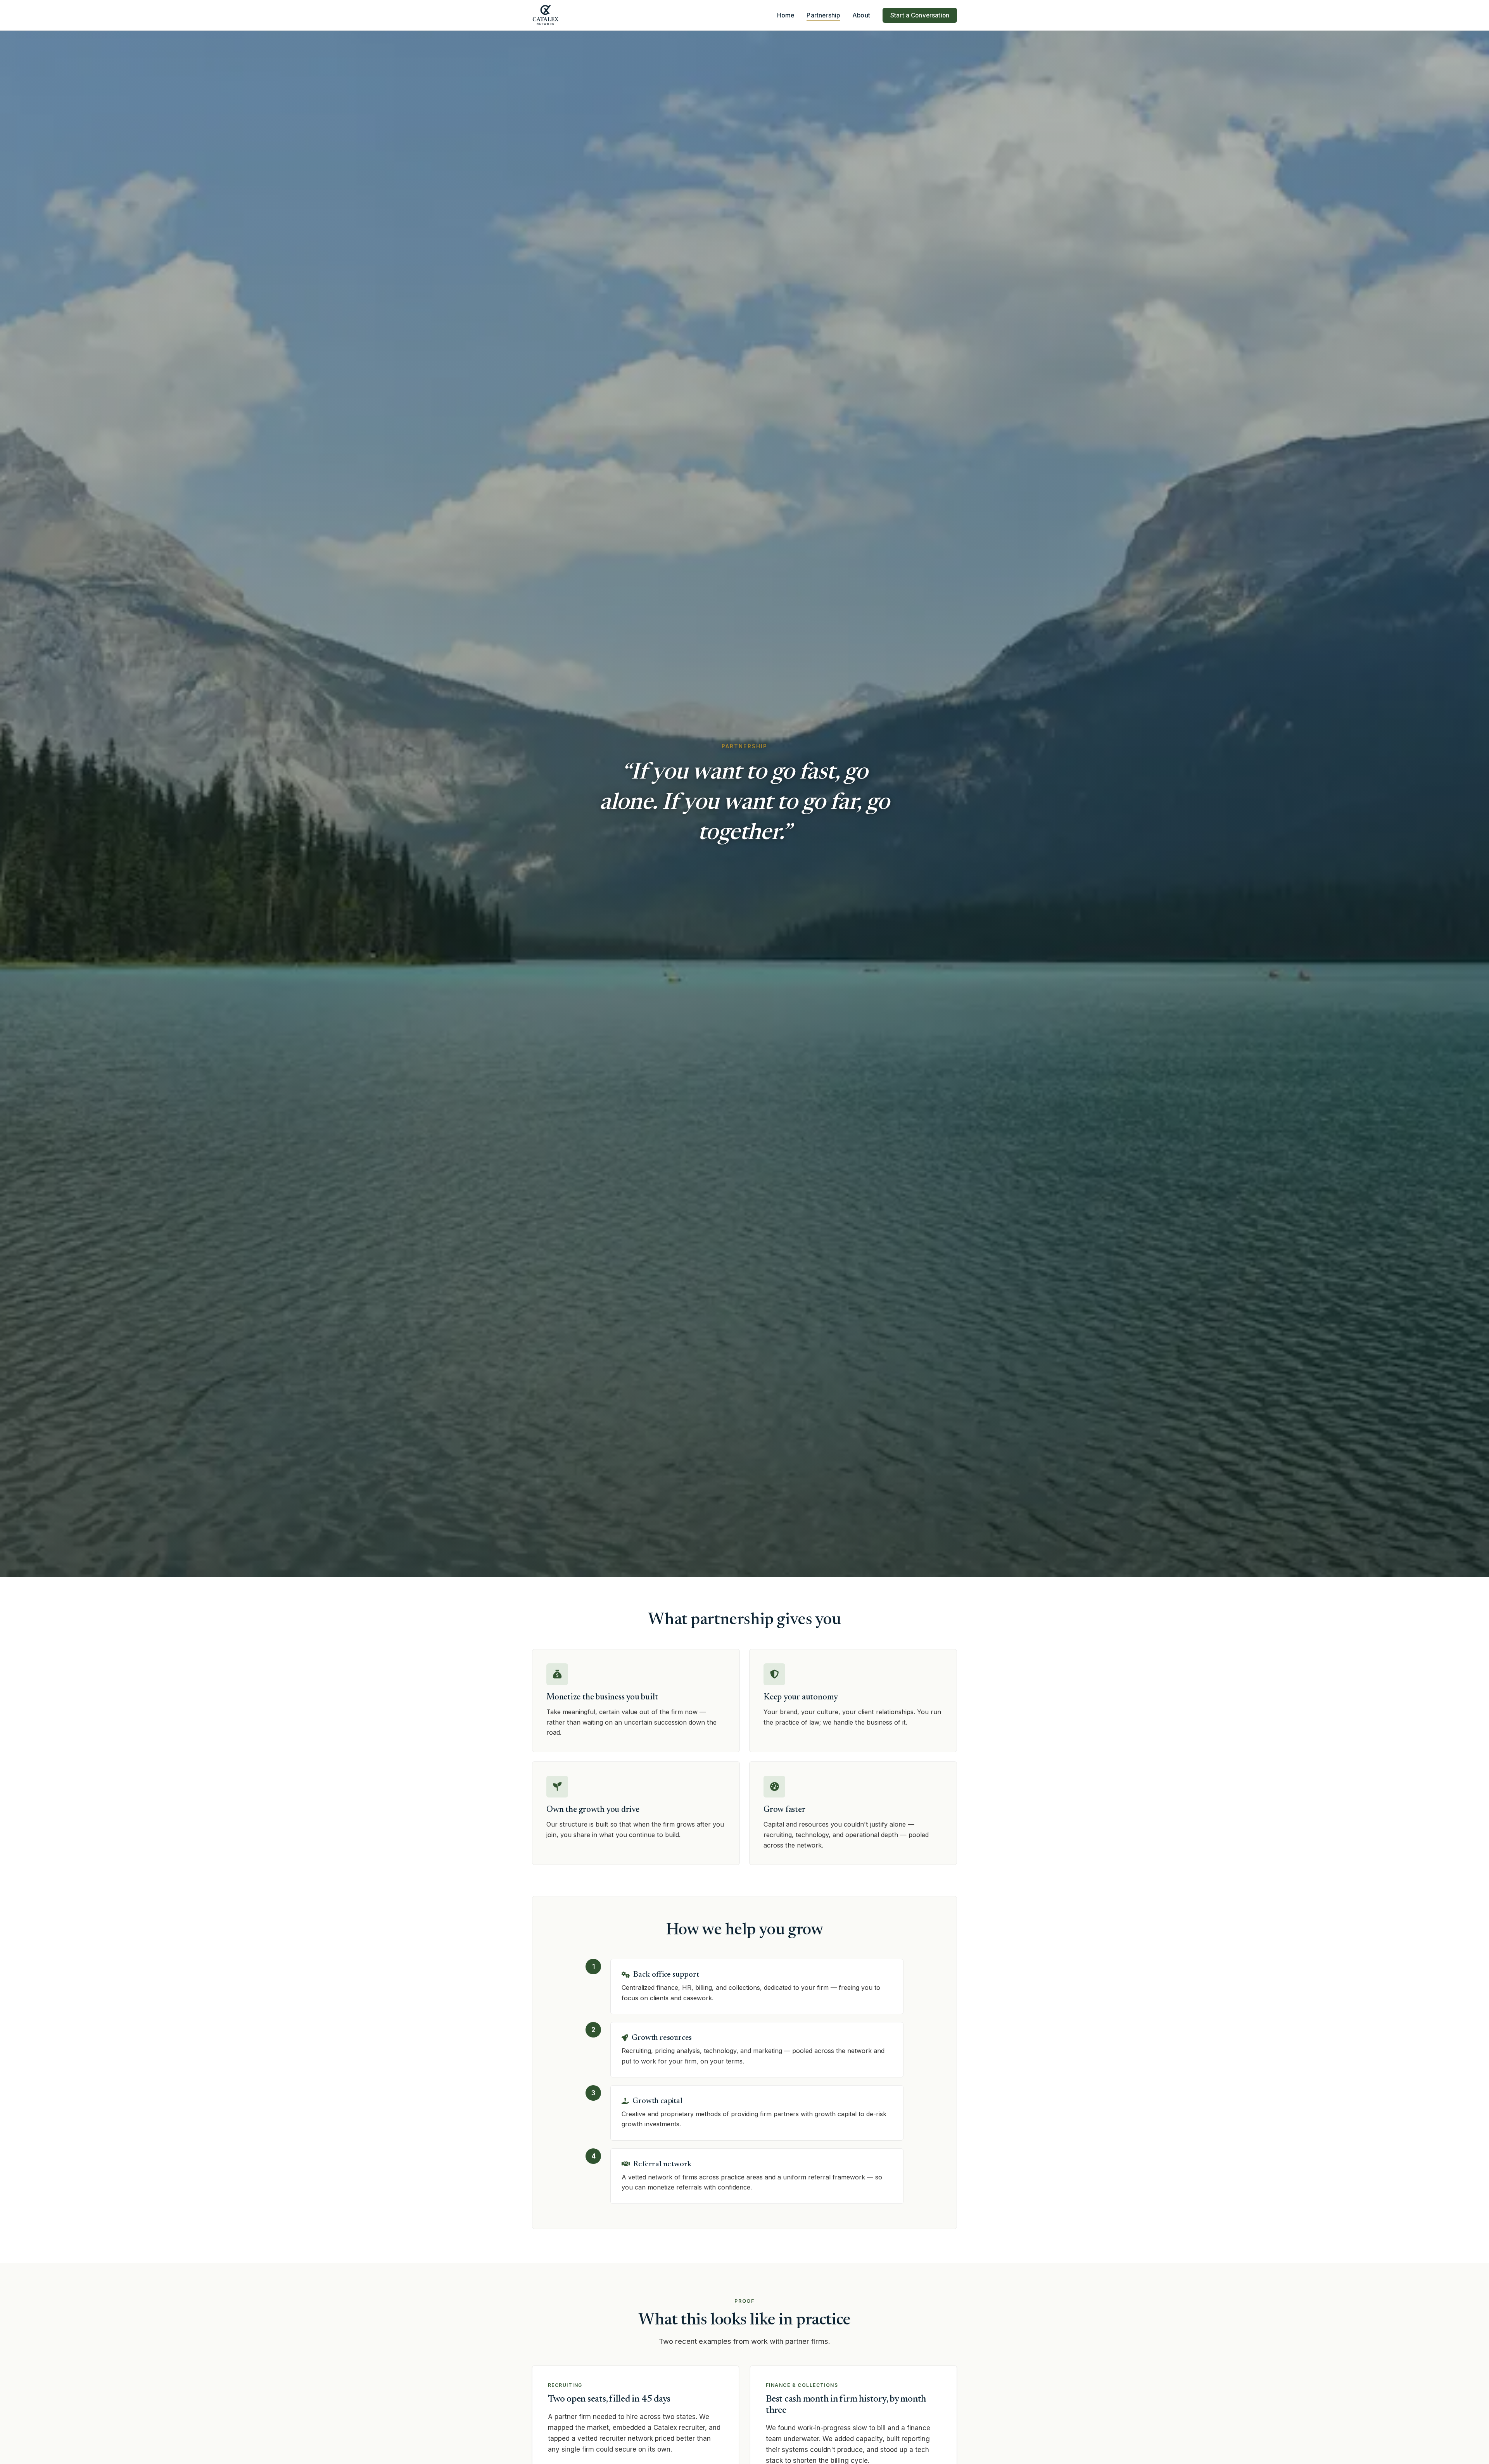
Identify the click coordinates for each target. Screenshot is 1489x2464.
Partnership (823, 15)
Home (786, 15)
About (861, 15)
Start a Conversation (920, 15)
